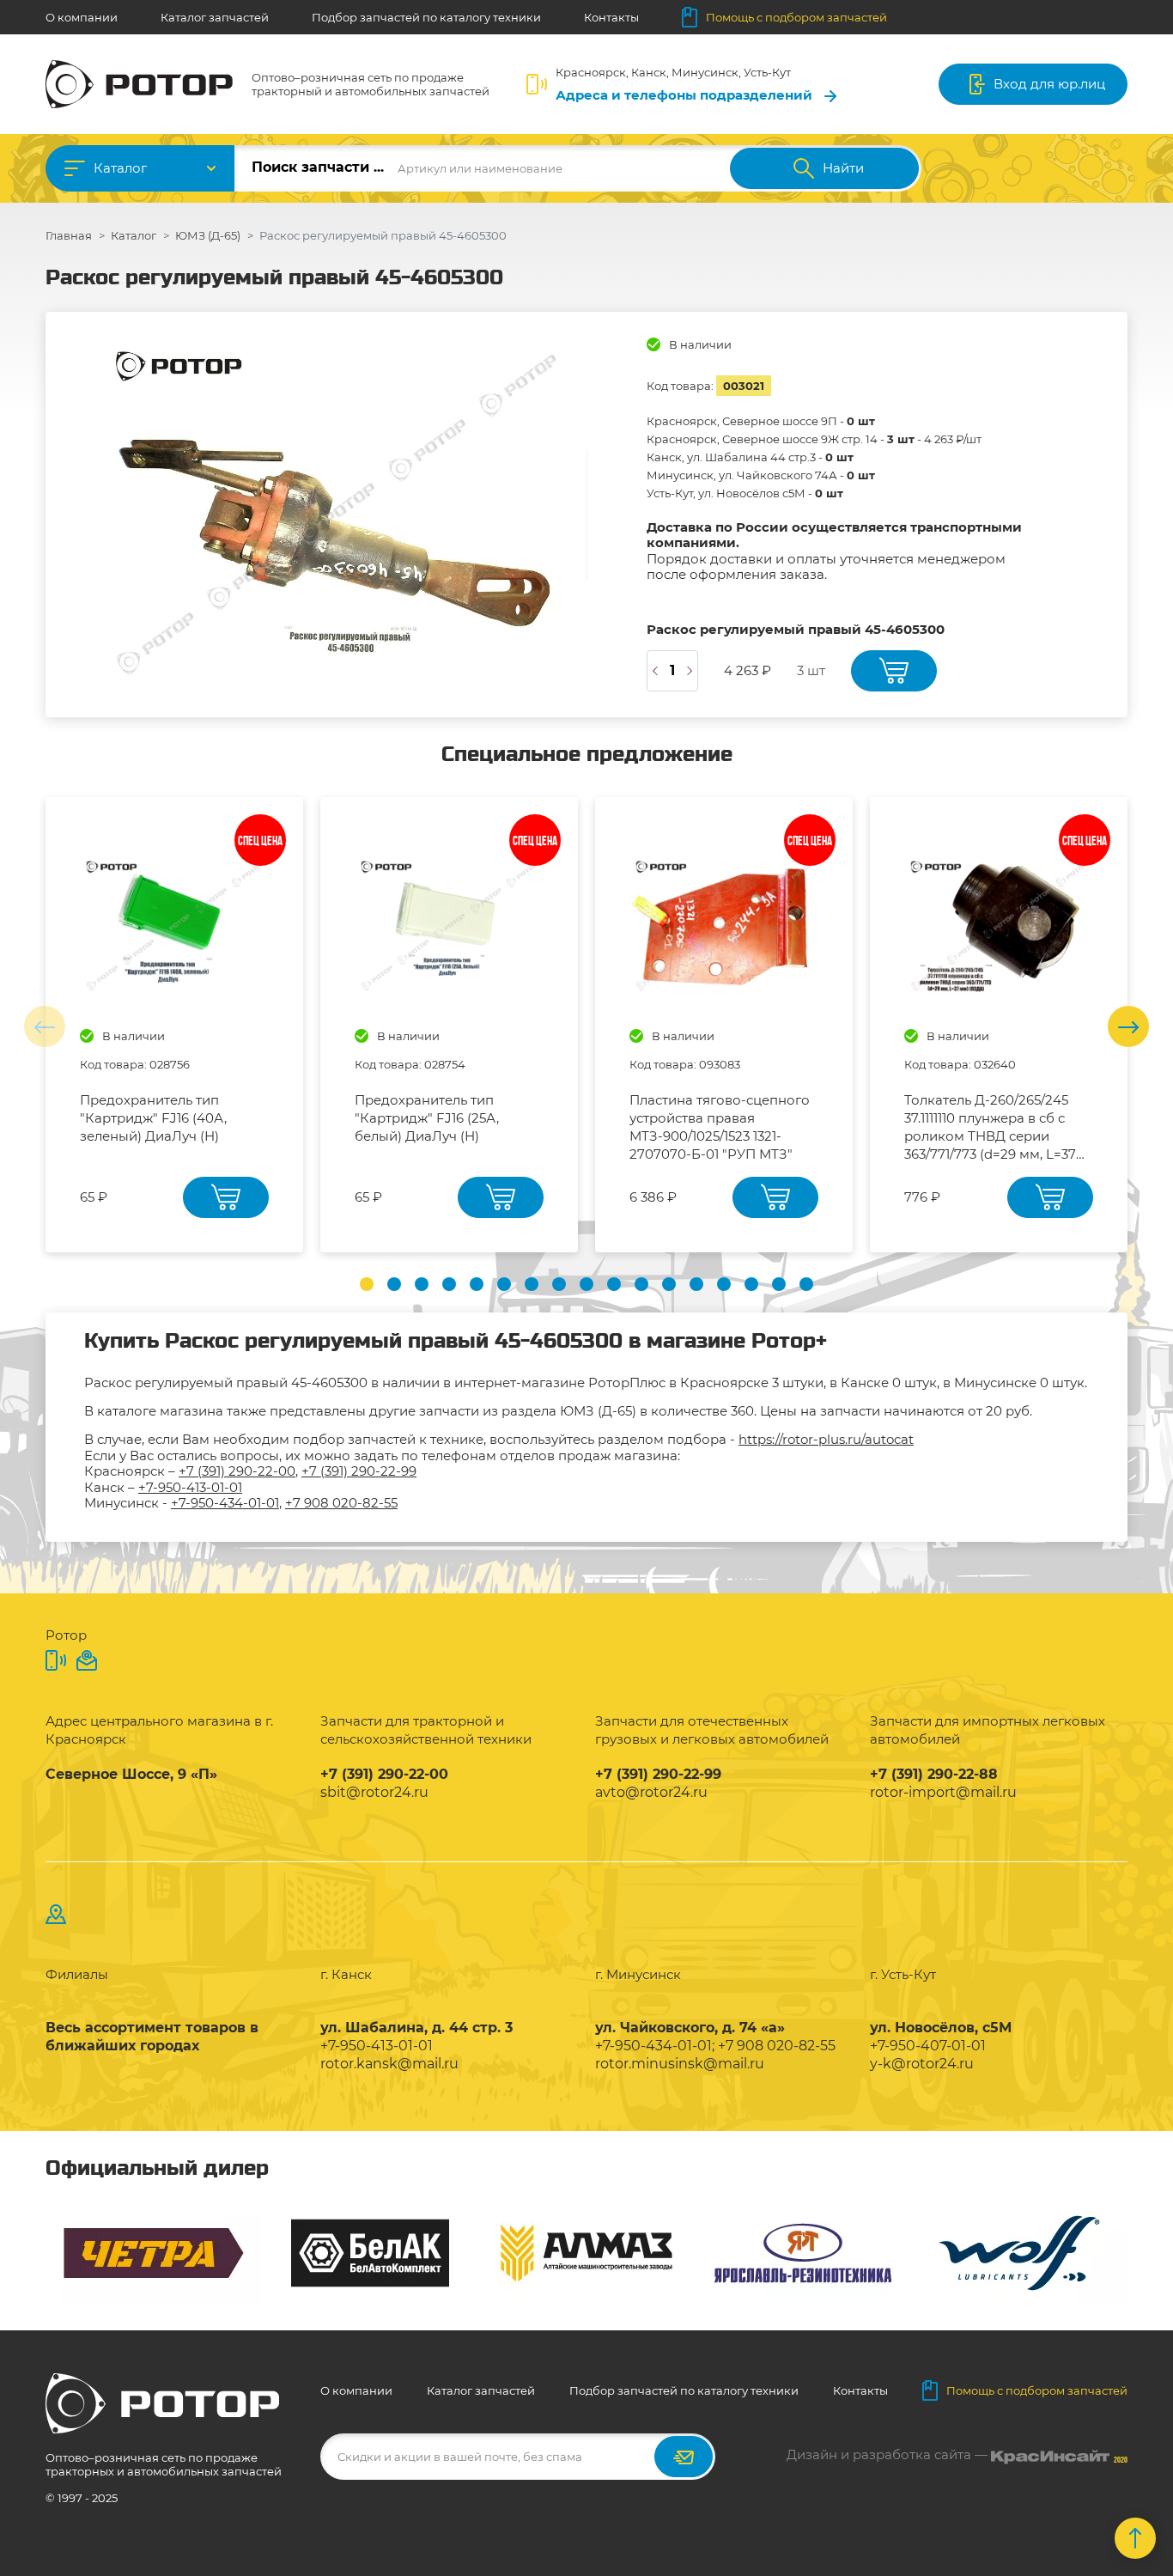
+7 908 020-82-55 (341, 1503)
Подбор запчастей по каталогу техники (426, 17)
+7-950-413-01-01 (190, 1487)
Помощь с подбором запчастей (796, 17)
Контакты (611, 17)
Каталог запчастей (215, 17)
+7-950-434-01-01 (225, 1503)
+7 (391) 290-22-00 (237, 1471)
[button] (367, 1284)
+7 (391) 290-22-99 (359, 1471)
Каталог (120, 168)
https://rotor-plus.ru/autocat (826, 1439)
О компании (82, 17)
